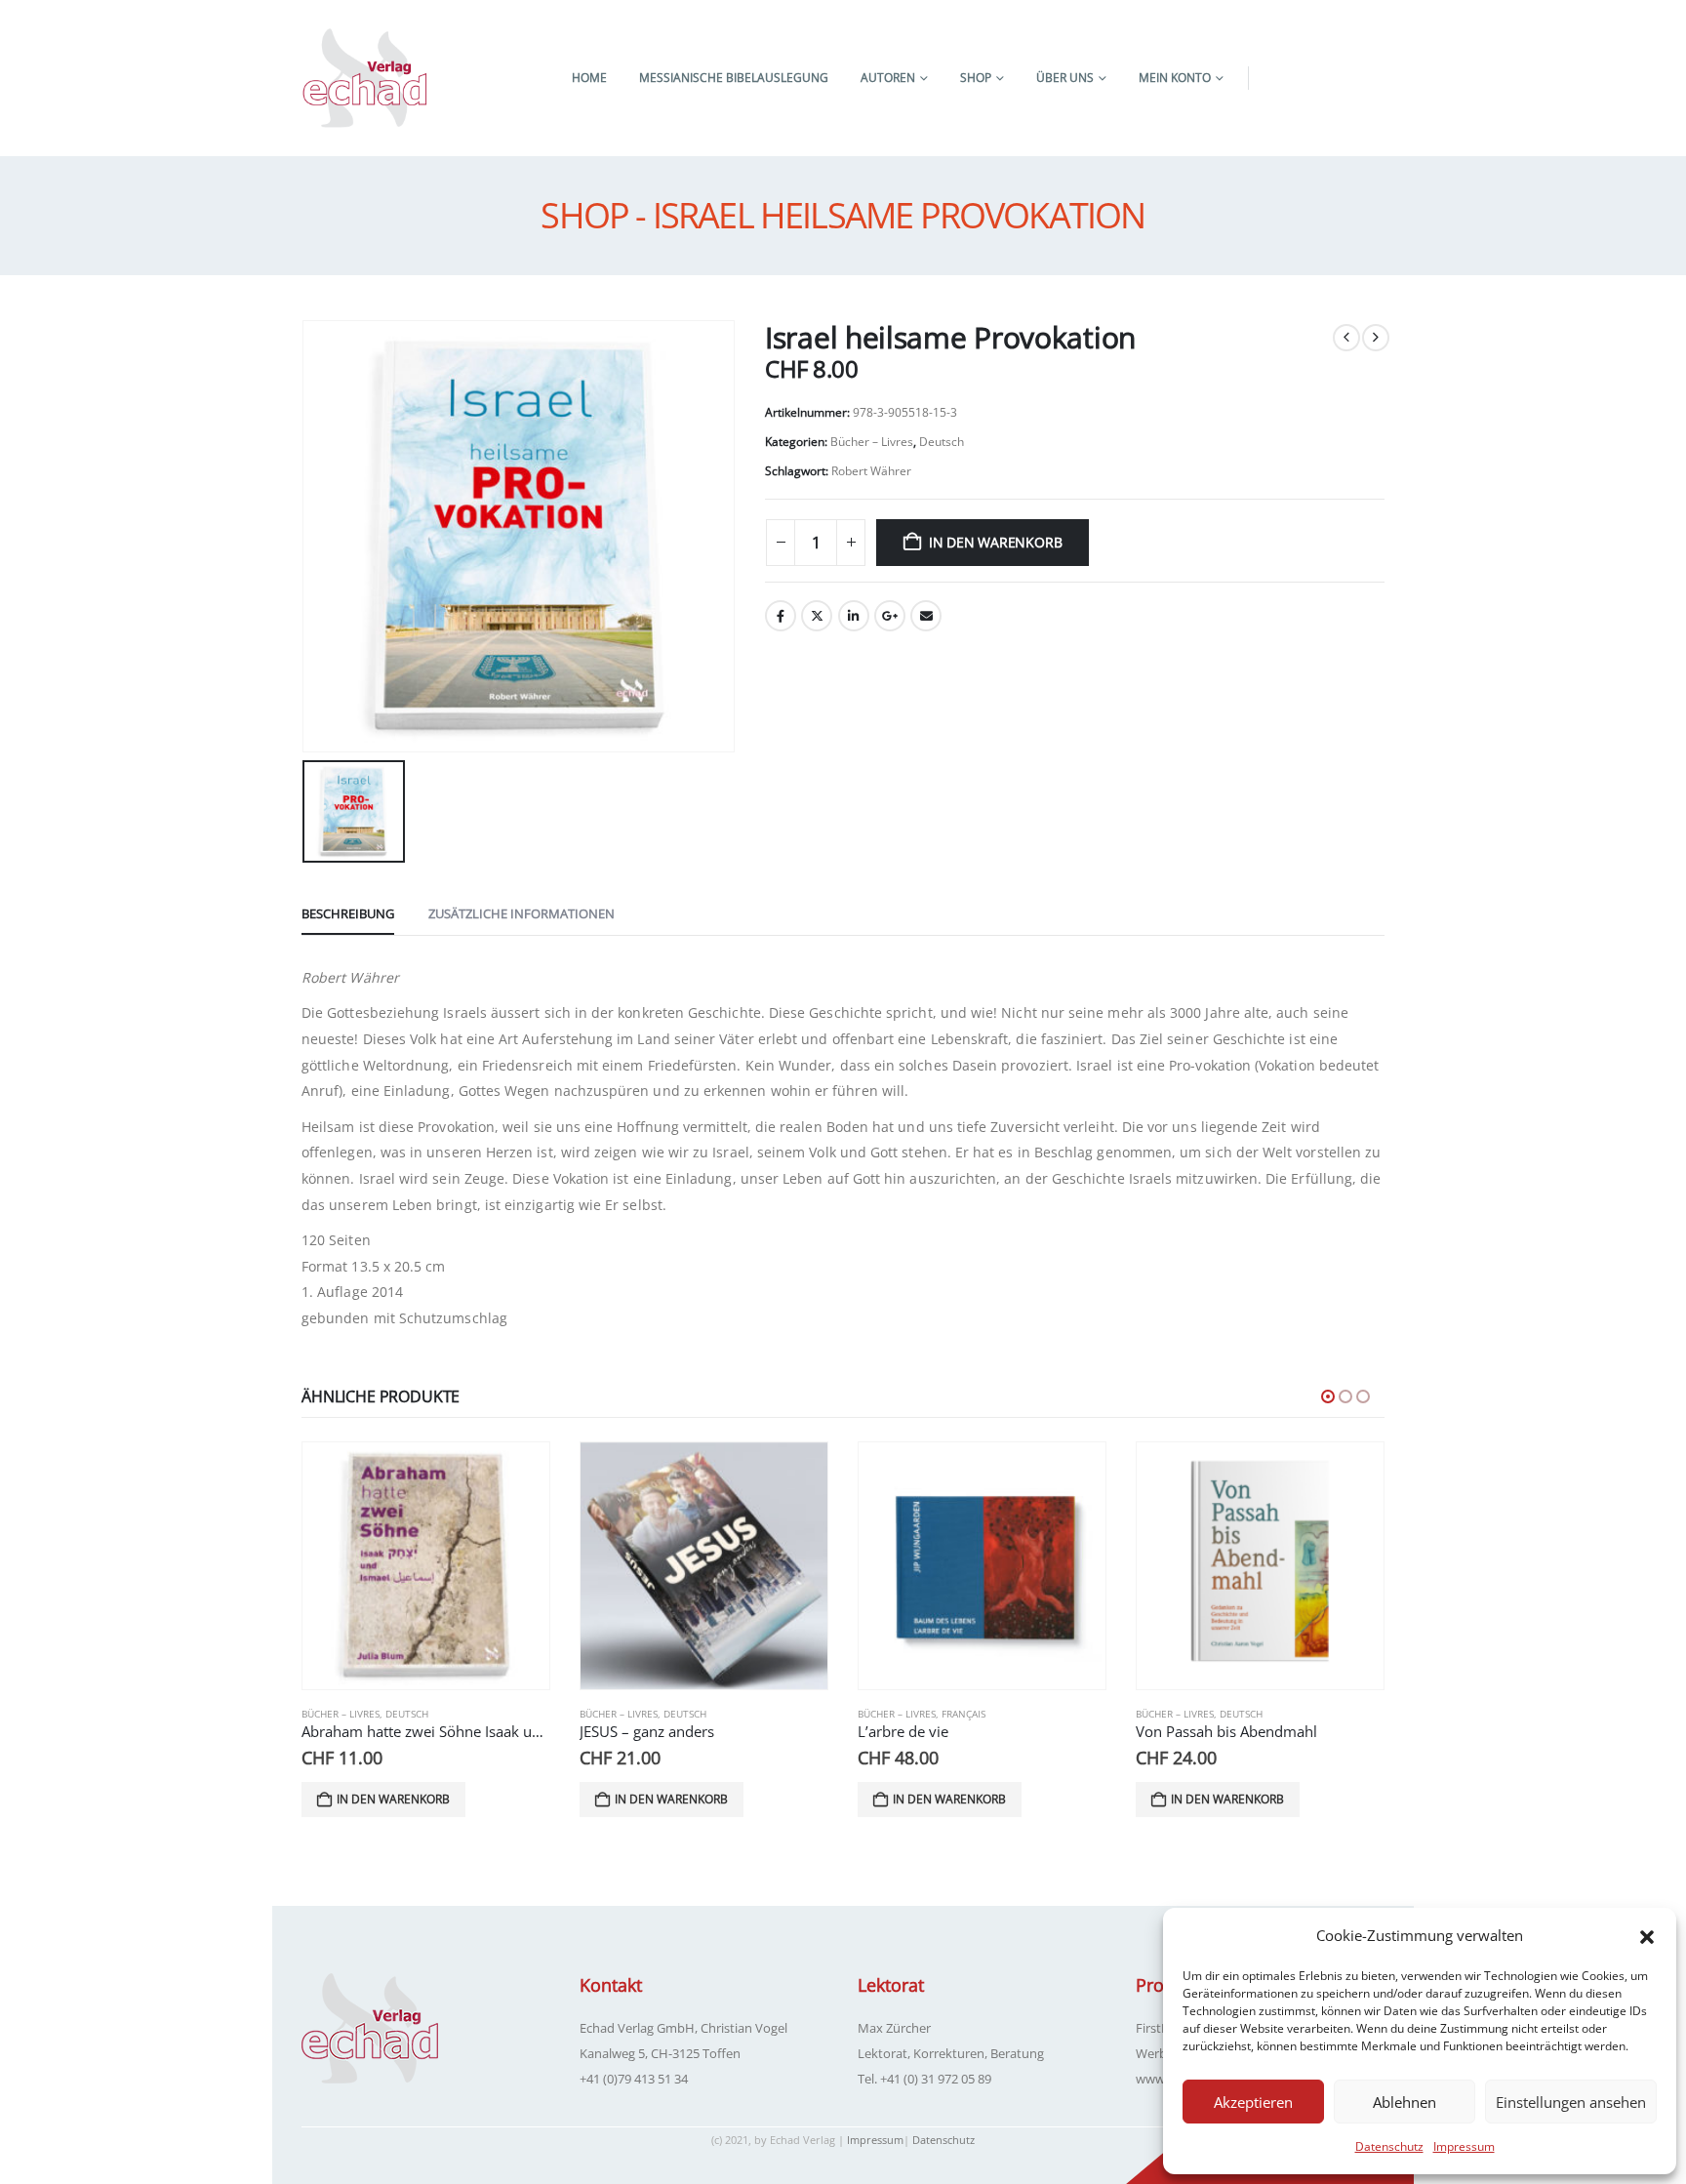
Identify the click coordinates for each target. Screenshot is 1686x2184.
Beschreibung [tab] (348, 913)
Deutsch (942, 442)
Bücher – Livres (872, 442)
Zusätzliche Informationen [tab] (522, 913)
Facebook (781, 616)
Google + (890, 616)
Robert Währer (871, 471)
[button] (1647, 1935)
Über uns (1065, 78)
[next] (1376, 338)
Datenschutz (1389, 2146)
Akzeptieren (1253, 2102)
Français (963, 1714)
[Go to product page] (426, 1566)
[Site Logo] (365, 78)
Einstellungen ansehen (1571, 2102)
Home (589, 78)
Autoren (888, 78)
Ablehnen (1405, 2102)
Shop (976, 78)
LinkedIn (854, 616)
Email (926, 616)
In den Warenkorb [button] (393, 1799)
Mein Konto (1175, 78)
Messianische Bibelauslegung (734, 78)
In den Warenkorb (996, 542)
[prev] (1346, 338)
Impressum (1464, 2146)
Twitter (817, 616)
